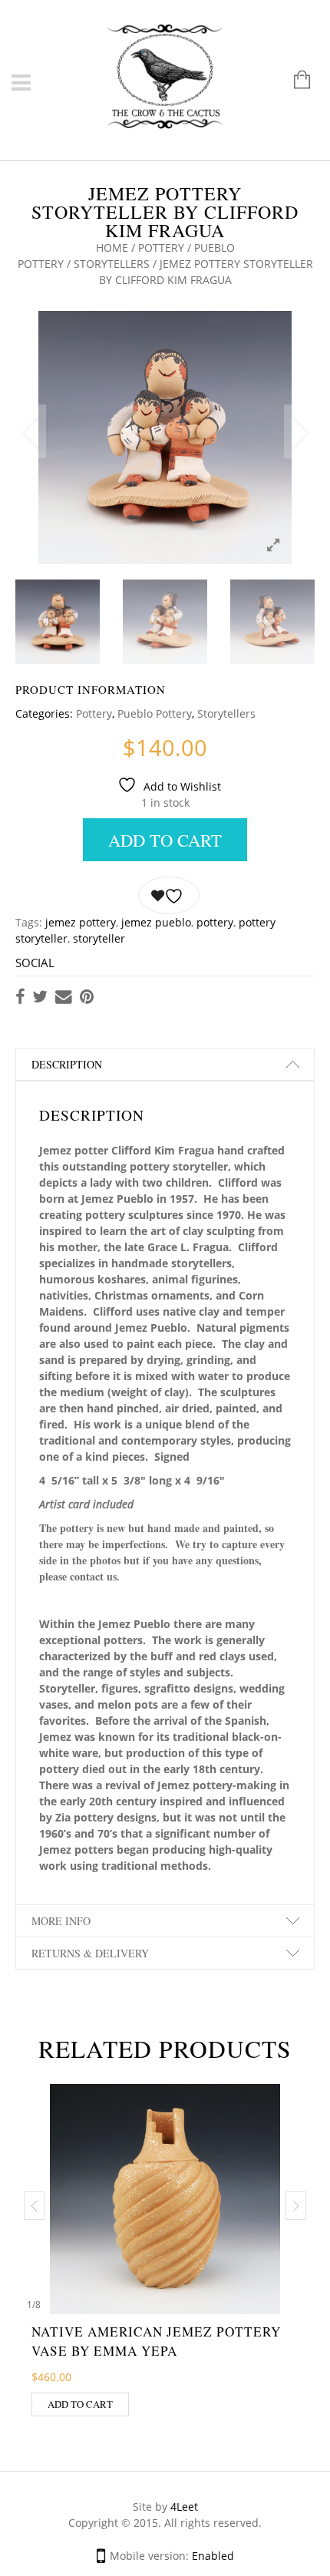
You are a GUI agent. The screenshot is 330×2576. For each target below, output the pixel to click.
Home (112, 248)
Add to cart (165, 840)
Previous (31, 431)
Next (299, 431)
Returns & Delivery (90, 1953)
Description (67, 1064)
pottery (215, 922)
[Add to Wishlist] (169, 896)
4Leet (184, 2507)
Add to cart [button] (80, 2404)
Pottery (161, 248)
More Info (61, 1921)
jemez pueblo (156, 922)
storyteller (99, 938)
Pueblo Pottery (155, 713)
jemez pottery (81, 922)
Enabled (213, 2556)
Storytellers (112, 264)
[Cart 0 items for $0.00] (294, 81)
